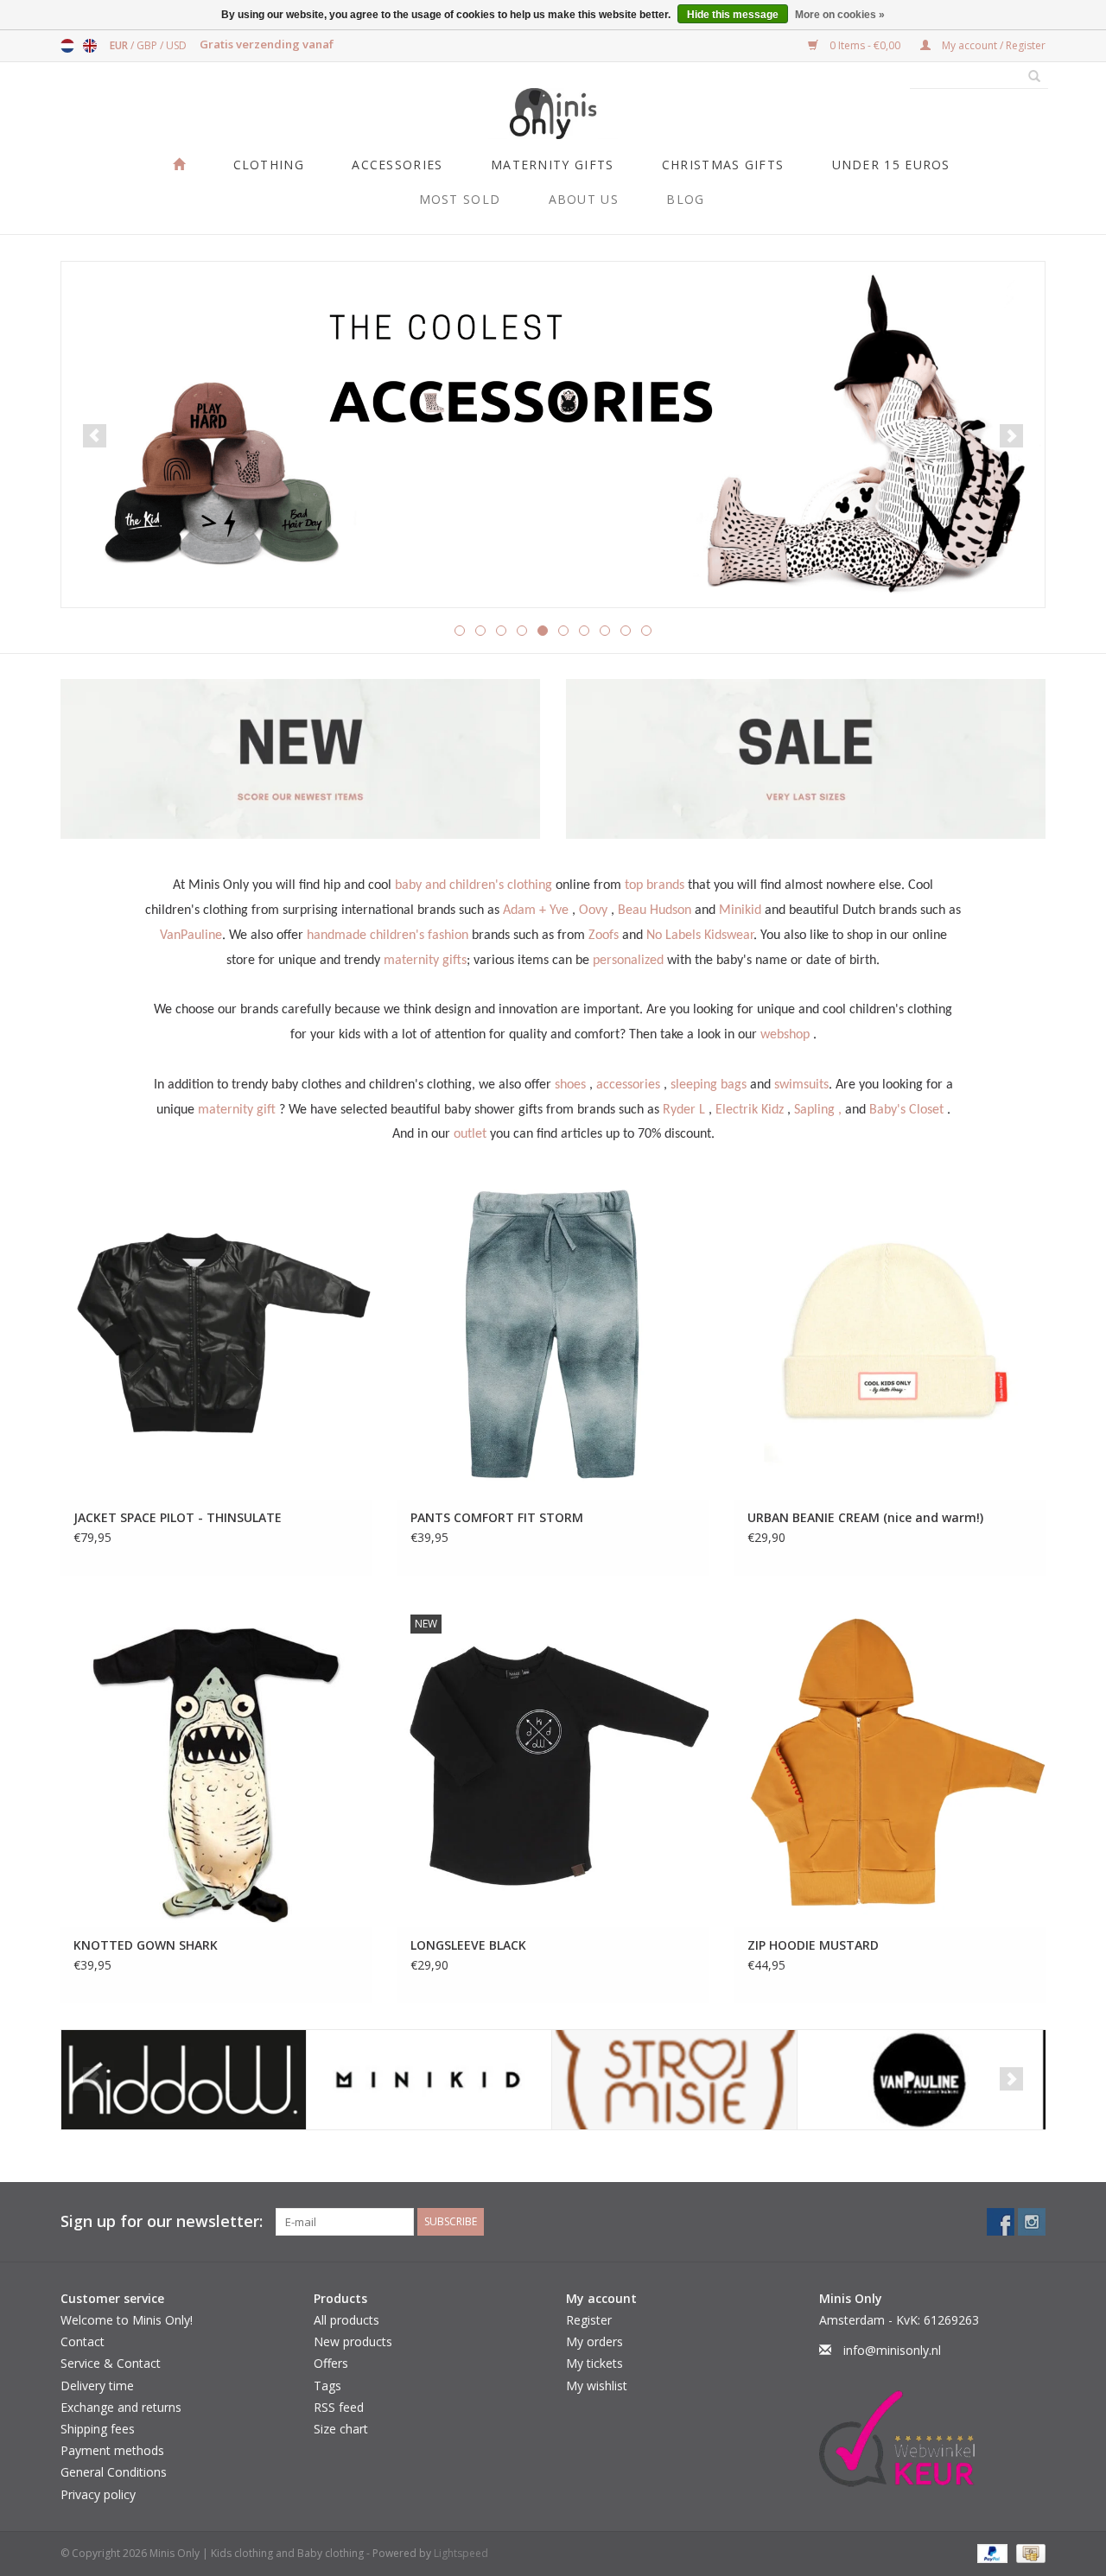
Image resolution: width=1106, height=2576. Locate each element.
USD (176, 45)
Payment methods (112, 2450)
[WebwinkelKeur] (933, 2439)
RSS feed (339, 2407)
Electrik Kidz (750, 1110)
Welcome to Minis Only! (127, 2320)
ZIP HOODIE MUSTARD (813, 1945)
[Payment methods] (991, 2552)
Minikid (740, 910)
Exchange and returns (121, 2407)
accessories (628, 1085)
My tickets (594, 2363)
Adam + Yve (536, 910)
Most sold (460, 199)
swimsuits (801, 1085)
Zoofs (604, 936)
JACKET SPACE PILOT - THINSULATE (178, 1517)
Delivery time (97, 2386)
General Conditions (114, 2472)
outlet (470, 1134)
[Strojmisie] (674, 2080)
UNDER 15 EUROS (891, 165)
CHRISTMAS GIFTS (723, 165)
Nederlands (67, 46)
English (90, 46)
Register (589, 2320)
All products (346, 2320)
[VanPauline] (920, 2080)
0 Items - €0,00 (865, 45)
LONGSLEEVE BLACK (468, 1945)
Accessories (397, 165)
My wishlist (597, 2386)
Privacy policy (98, 2494)
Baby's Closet (906, 1110)
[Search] (1028, 77)
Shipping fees (98, 2429)
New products (353, 2341)
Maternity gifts (553, 165)
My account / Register (992, 45)
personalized (628, 961)
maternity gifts (425, 961)
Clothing (269, 165)
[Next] (1011, 436)
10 (646, 631)
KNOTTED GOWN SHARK (146, 1945)
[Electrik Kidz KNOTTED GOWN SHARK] (216, 1764)
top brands (655, 885)
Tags (327, 2386)
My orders (594, 2341)
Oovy (593, 910)
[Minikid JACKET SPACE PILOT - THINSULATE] (216, 1336)
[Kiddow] (184, 2080)
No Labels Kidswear (700, 936)
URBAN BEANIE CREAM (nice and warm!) (865, 1517)
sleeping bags (709, 1085)
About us (584, 199)
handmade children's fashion (388, 936)
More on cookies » (840, 15)
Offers (331, 2363)
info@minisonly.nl (892, 2350)
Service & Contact (111, 2363)
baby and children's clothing (474, 885)
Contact (83, 2341)
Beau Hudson (655, 910)
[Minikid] (429, 2080)
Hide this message (733, 15)
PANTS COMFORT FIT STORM (497, 1517)
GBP (148, 45)
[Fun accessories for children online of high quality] (553, 435)
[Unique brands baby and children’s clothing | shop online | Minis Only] (553, 114)
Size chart (341, 2429)
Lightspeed (461, 2553)
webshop (785, 1035)
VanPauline (191, 936)
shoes (570, 1085)
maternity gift (237, 1110)
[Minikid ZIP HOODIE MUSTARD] (890, 1764)
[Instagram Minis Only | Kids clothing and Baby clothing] (1032, 2222)
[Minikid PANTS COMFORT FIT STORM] (553, 1336)
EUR (120, 45)
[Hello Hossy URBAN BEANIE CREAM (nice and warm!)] (890, 1336)
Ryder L (684, 1110)
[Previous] (95, 436)
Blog (685, 199)
